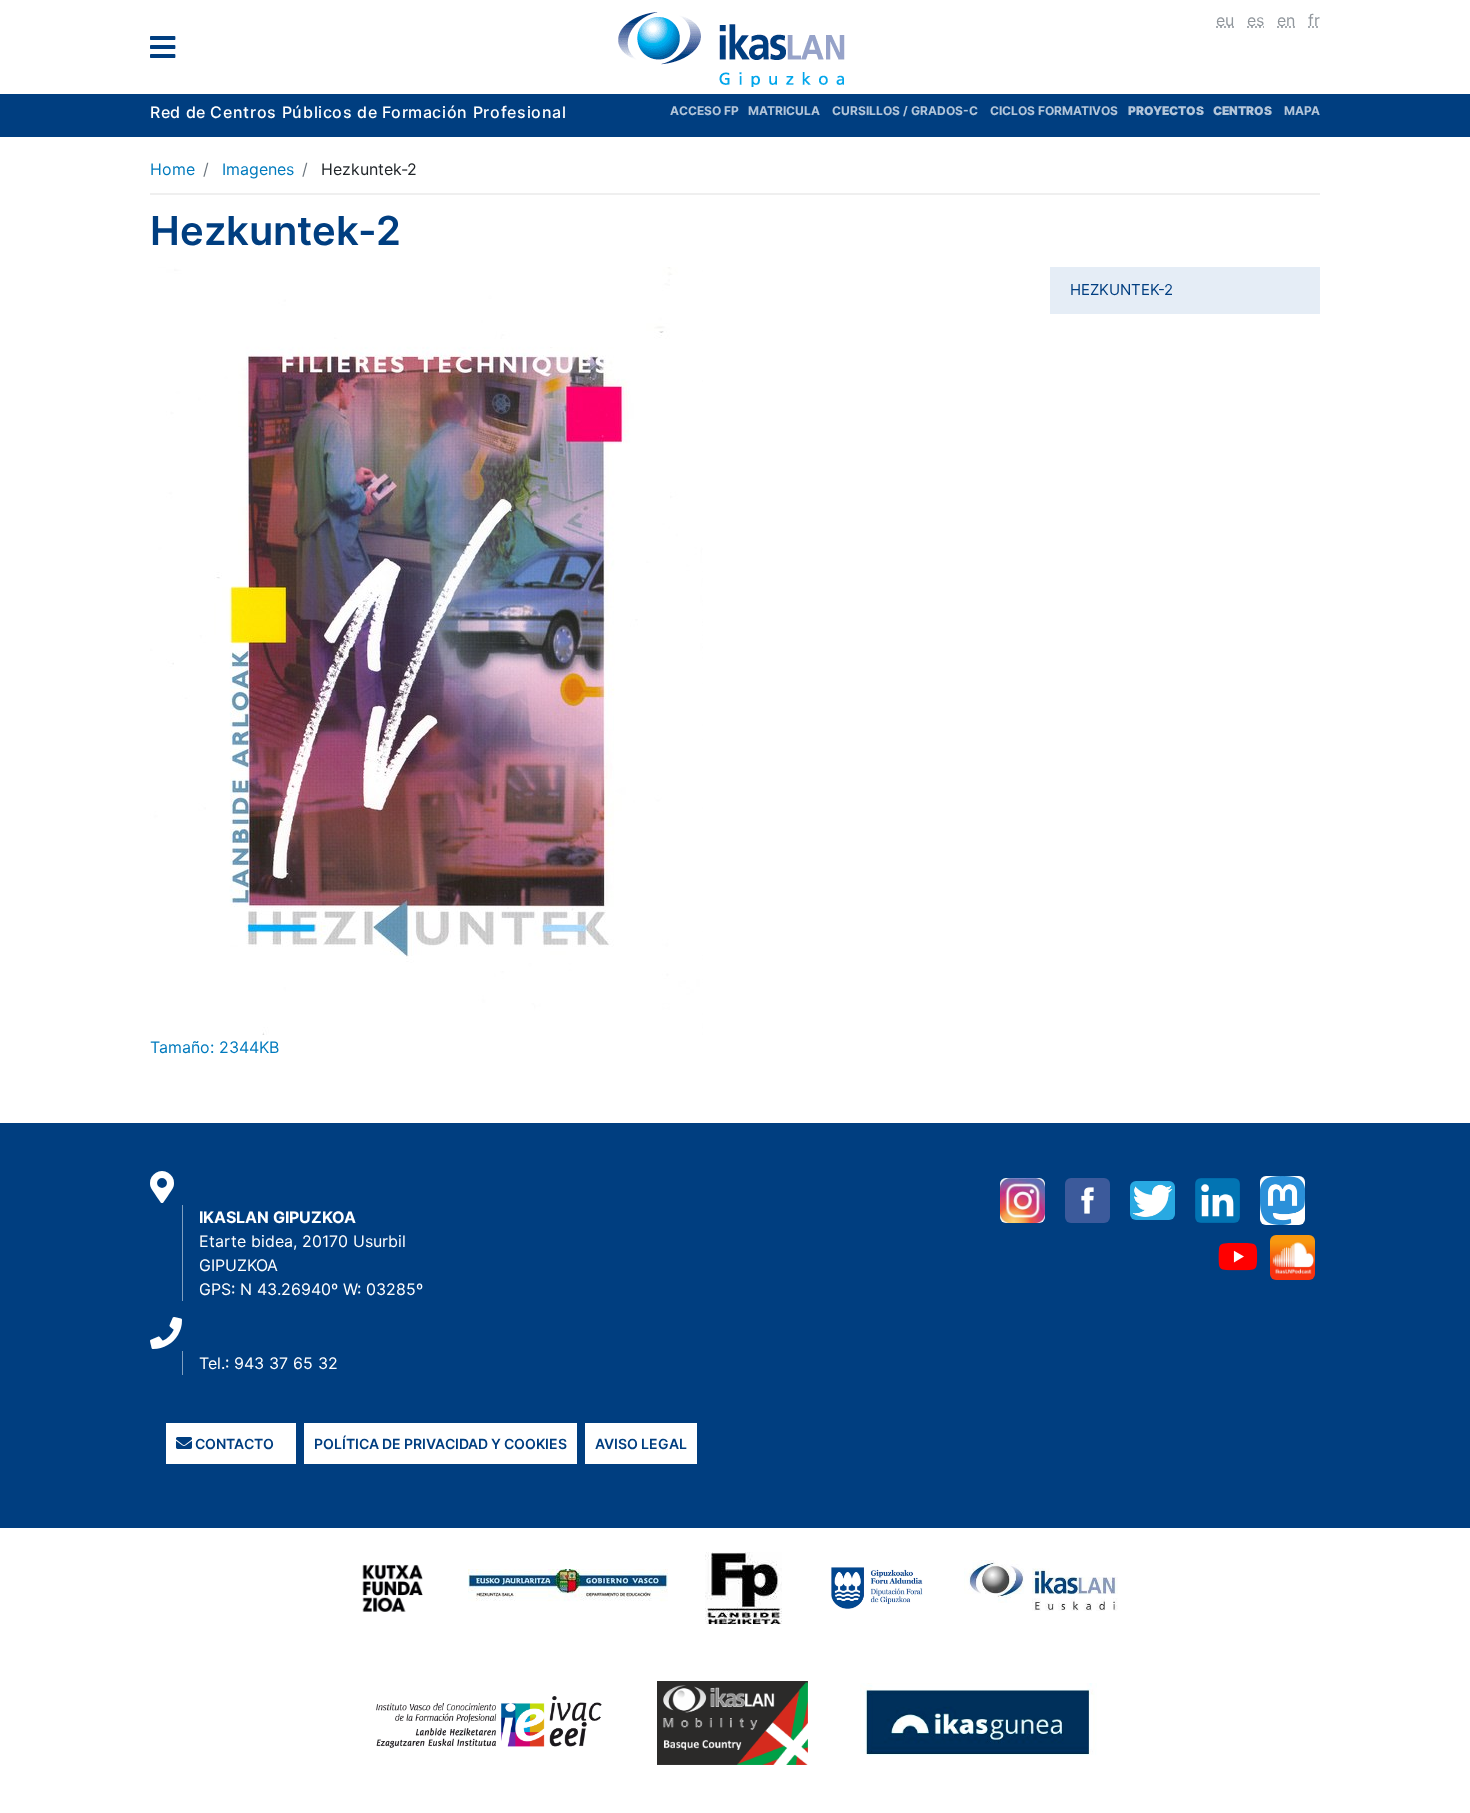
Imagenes (258, 169)
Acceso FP (709, 110)
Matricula (790, 110)
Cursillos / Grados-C (905, 110)
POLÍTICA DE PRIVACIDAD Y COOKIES (440, 1443)
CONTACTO (233, 1443)
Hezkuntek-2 (1121, 289)
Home (172, 169)
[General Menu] (168, 51)
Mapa (1302, 110)
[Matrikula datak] (1211, 110)
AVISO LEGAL (641, 1443)
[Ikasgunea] (978, 1722)
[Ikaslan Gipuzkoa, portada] (735, 49)
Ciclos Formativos (1054, 110)
